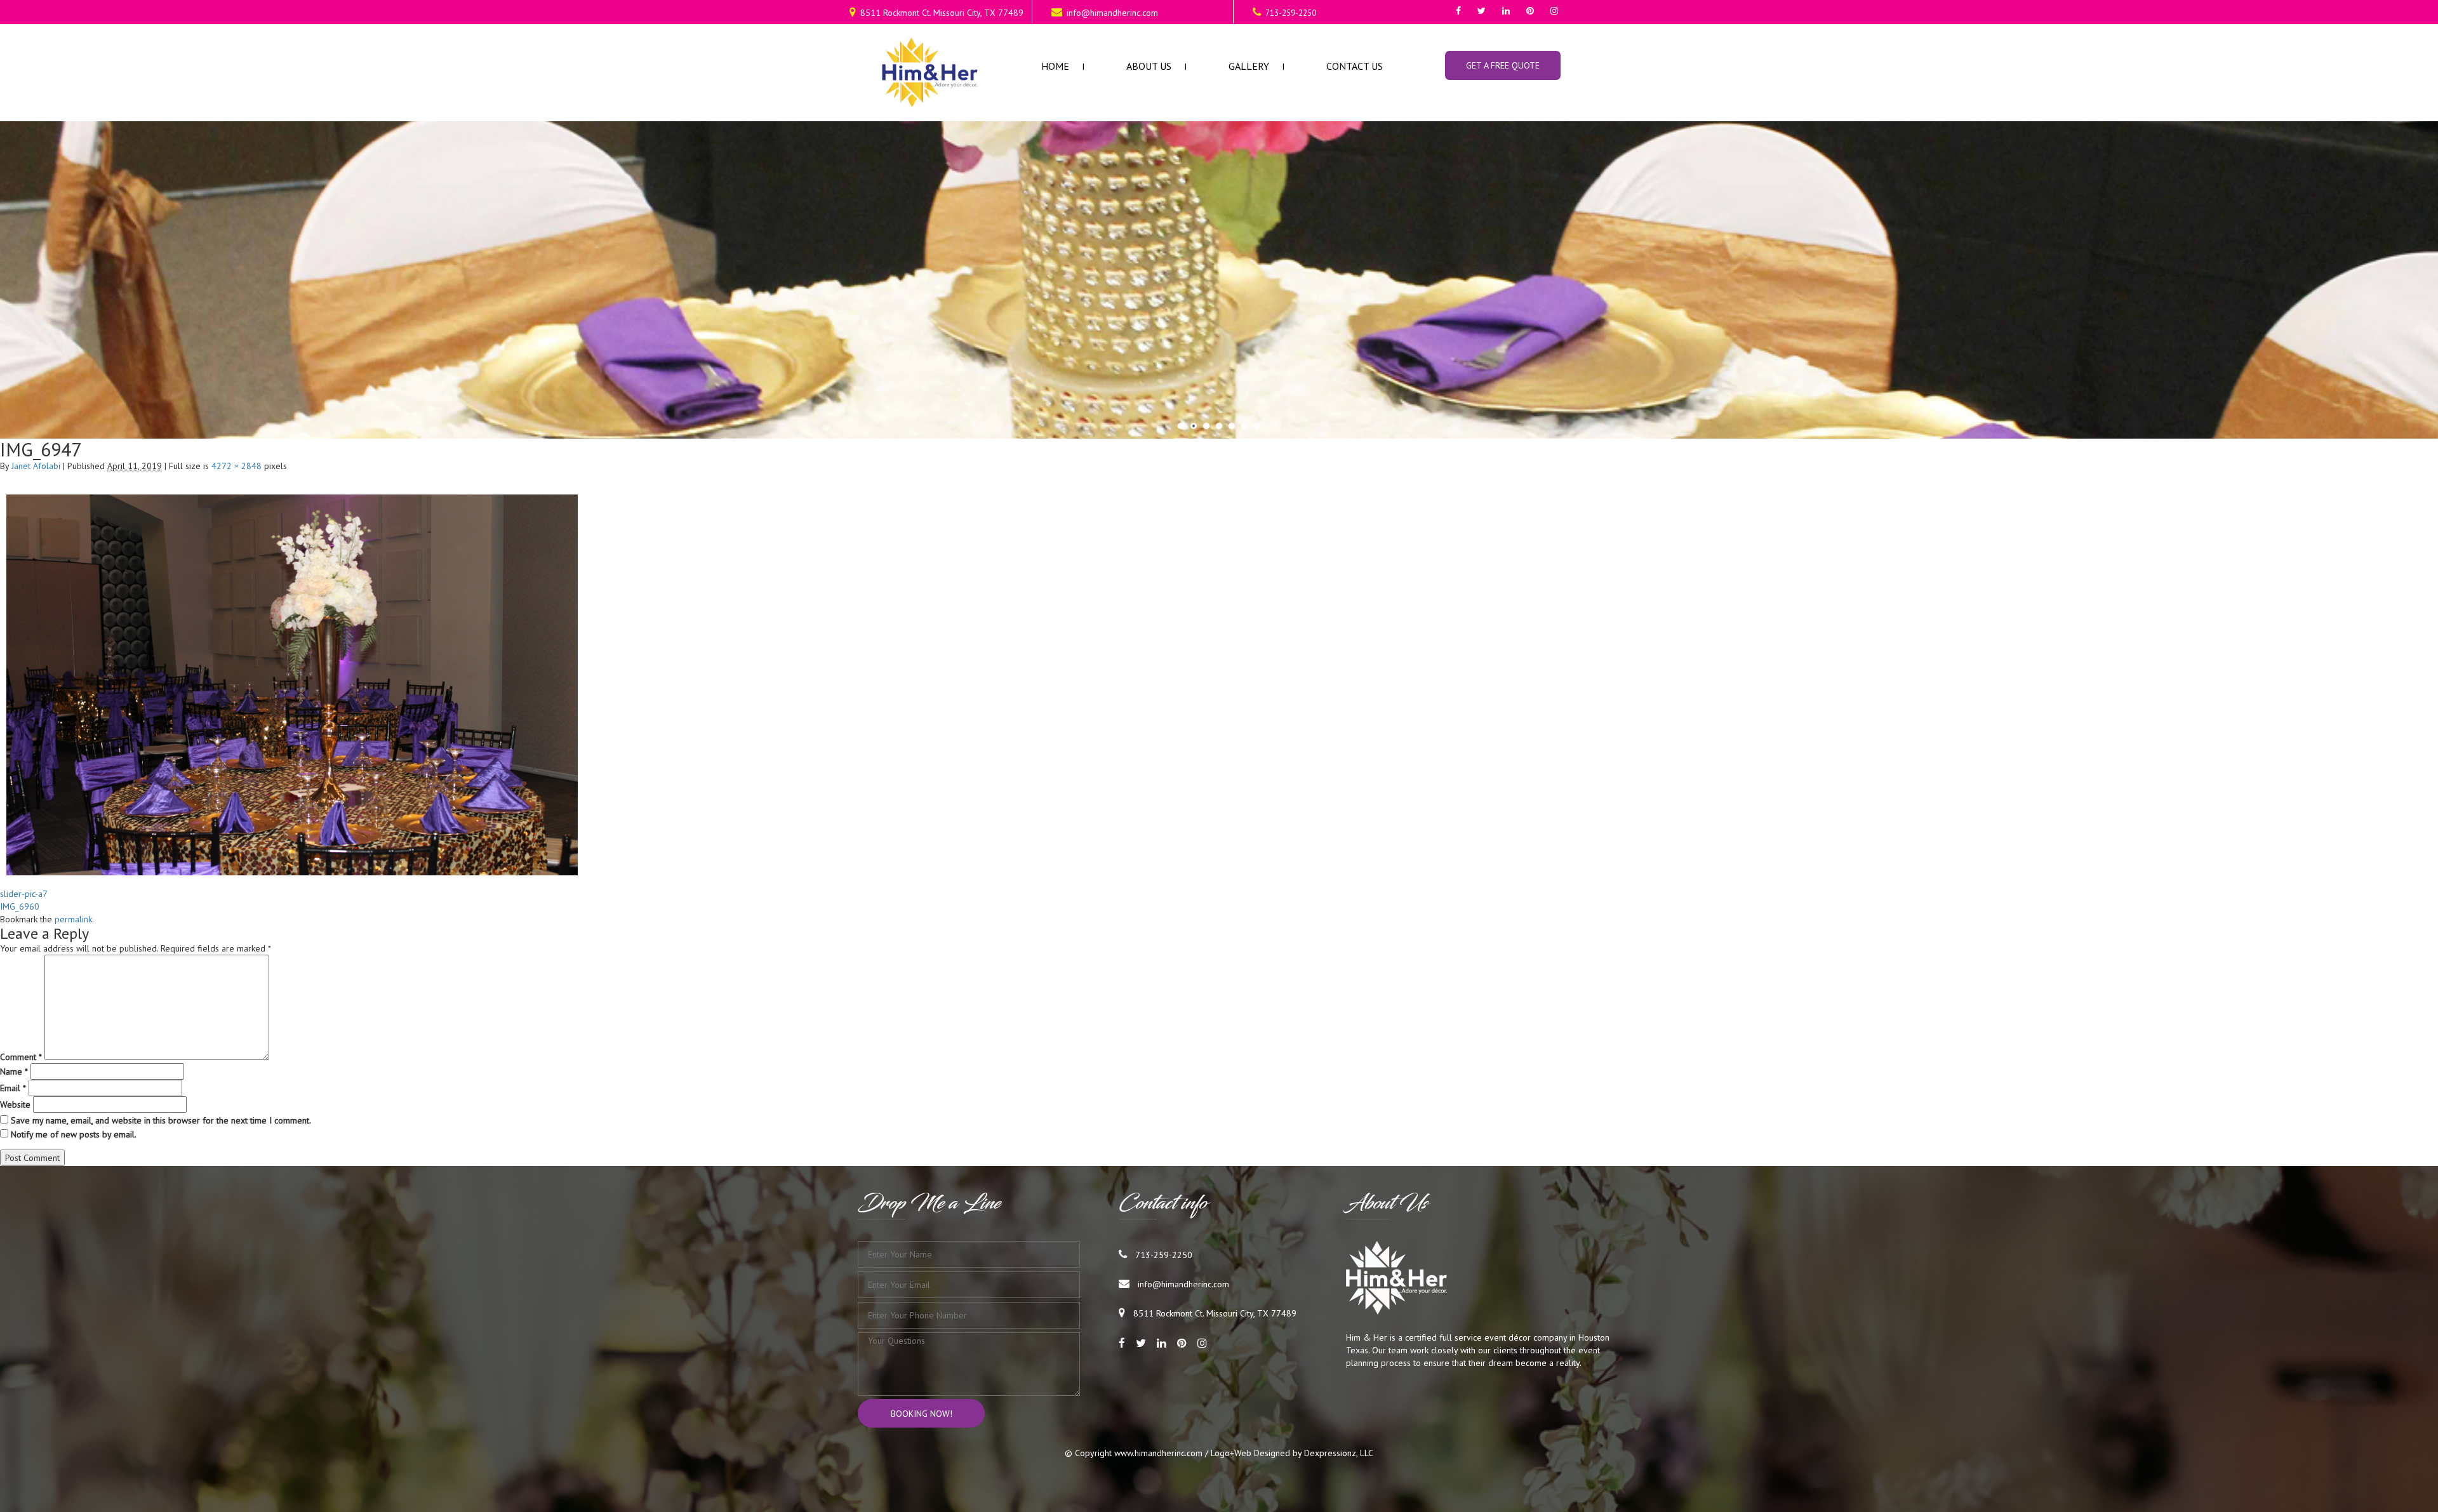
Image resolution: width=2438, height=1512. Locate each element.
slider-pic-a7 (24, 894)
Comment (21, 1057)
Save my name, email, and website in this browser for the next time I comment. (161, 1120)
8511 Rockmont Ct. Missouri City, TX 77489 (942, 13)
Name (14, 1071)
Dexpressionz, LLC (1339, 1453)
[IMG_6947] (292, 872)
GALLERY (1249, 66)
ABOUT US (1149, 66)
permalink (73, 919)
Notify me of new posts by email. (74, 1134)
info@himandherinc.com (1112, 13)
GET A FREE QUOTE (1503, 65)
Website (15, 1104)
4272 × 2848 (236, 466)
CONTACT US (1355, 66)
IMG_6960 (20, 906)
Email (13, 1088)
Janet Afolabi (36, 466)
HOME (1055, 66)
